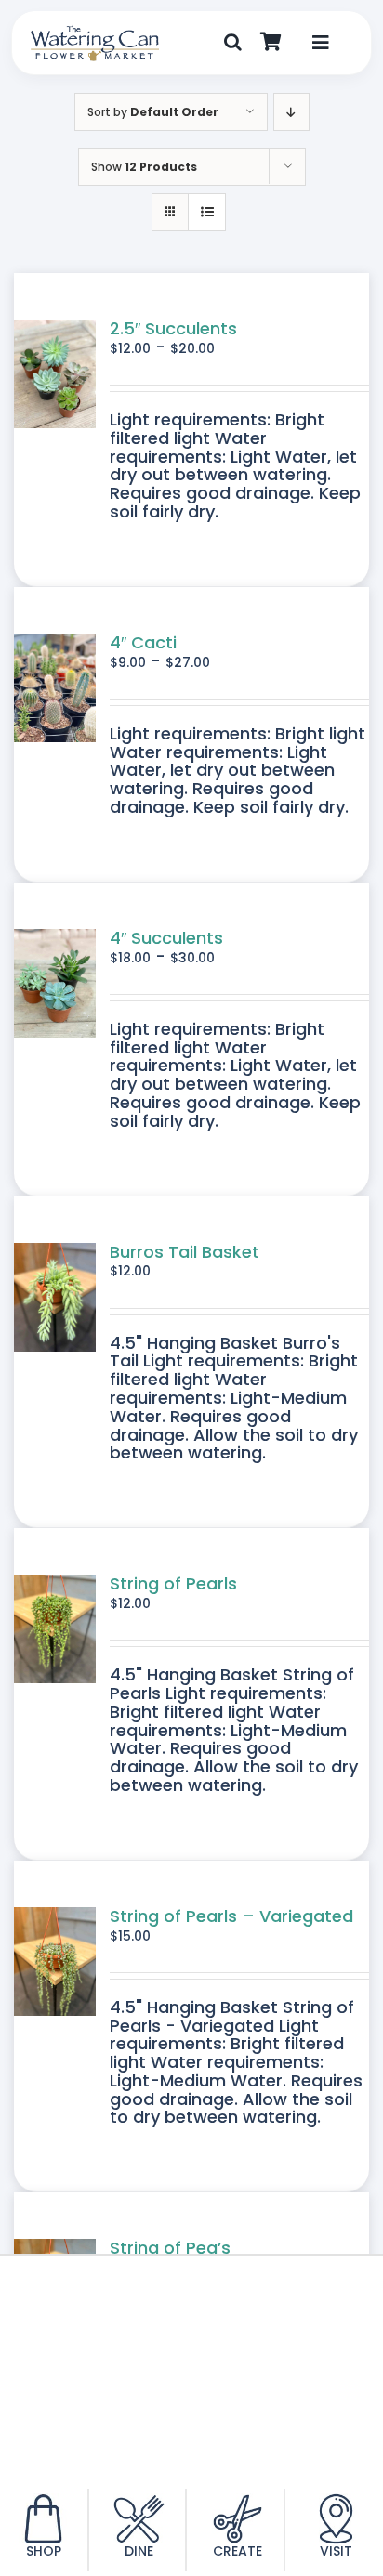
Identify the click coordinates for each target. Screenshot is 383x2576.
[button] (233, 43)
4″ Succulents (166, 938)
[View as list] (207, 212)
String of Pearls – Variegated (231, 1916)
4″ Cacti (143, 642)
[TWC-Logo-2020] (95, 32)
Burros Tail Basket (185, 1252)
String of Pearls (173, 1583)
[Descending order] (291, 112)
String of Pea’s (170, 2248)
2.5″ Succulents (173, 328)
